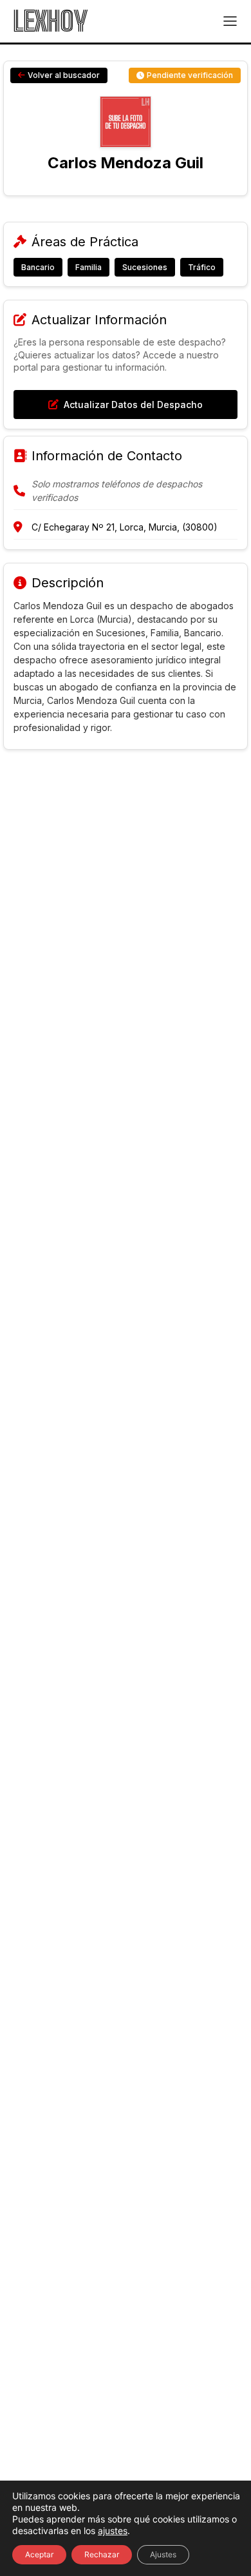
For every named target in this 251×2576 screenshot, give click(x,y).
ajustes (113, 2531)
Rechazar (102, 2554)
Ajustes (163, 2554)
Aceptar (39, 2554)
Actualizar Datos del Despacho (133, 405)
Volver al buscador (64, 75)
